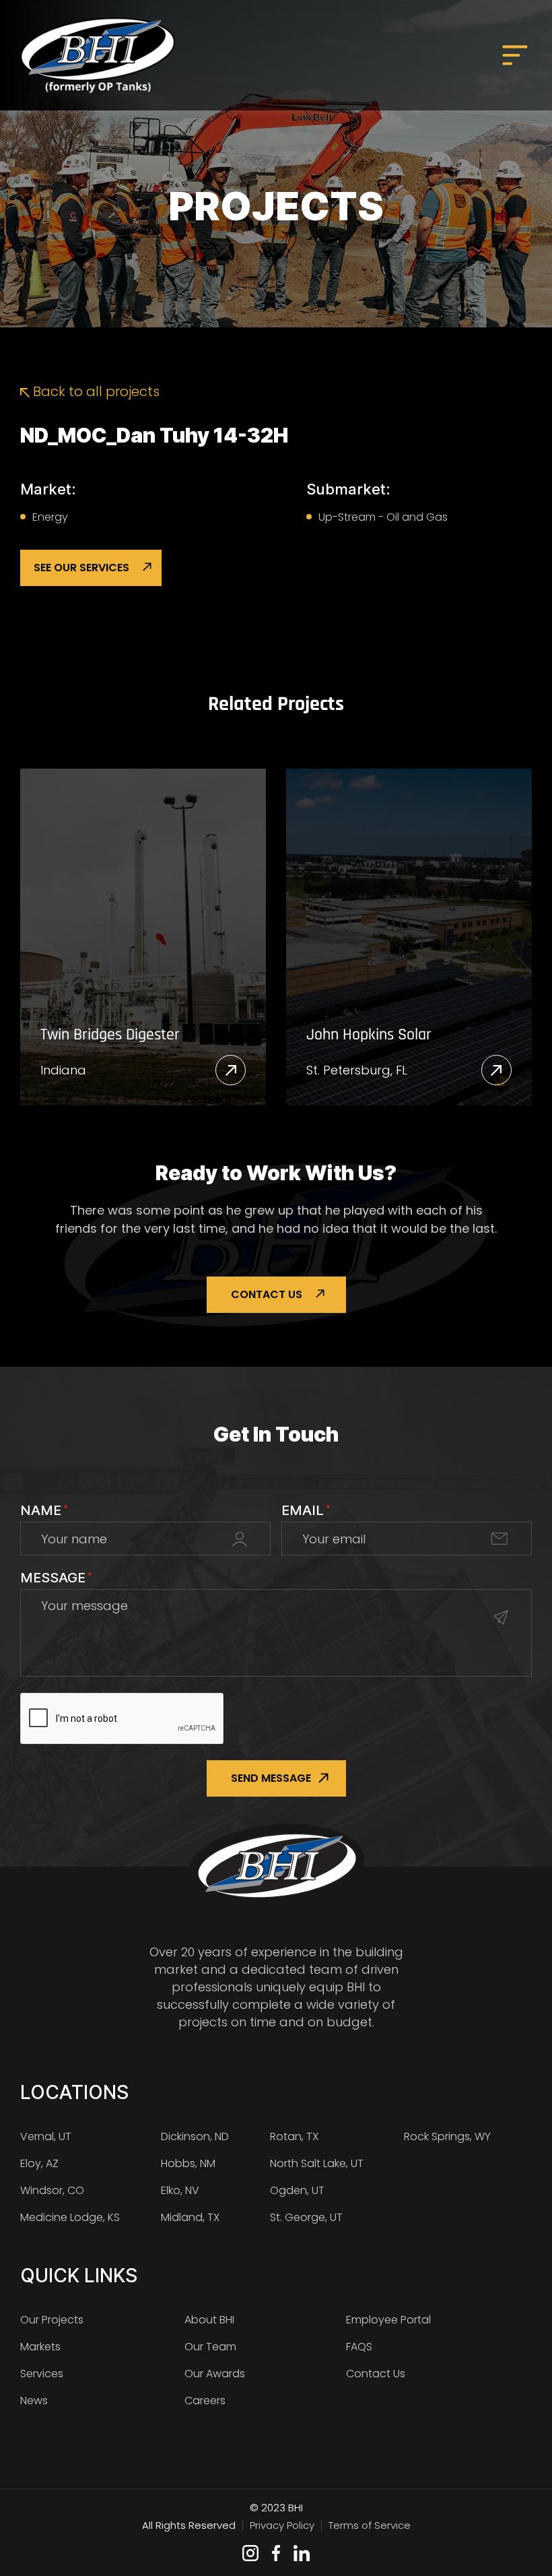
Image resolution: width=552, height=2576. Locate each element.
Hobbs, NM (188, 2163)
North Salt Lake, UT (317, 2163)
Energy (50, 517)
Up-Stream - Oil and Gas (383, 517)
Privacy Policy (282, 2525)
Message (56, 1578)
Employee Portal (388, 2320)
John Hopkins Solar (369, 1035)
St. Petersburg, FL (357, 1070)
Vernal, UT (46, 2136)
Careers (205, 2401)
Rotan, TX (294, 2136)
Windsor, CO (52, 2190)
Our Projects (52, 2320)
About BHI (209, 2320)
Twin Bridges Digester (110, 1035)
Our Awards (215, 2374)
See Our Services (81, 568)
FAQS (359, 2347)
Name (44, 1510)
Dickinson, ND (195, 2136)
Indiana (63, 1070)
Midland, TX (190, 2217)
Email (306, 1510)
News (34, 2401)
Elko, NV (180, 2190)
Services (42, 2374)
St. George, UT (306, 2217)
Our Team (210, 2347)
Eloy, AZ (39, 2163)
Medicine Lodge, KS (70, 2217)
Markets (40, 2347)
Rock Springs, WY (447, 2136)
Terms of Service (370, 2525)
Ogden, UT (297, 2190)
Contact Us (267, 1294)
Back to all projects (95, 391)
